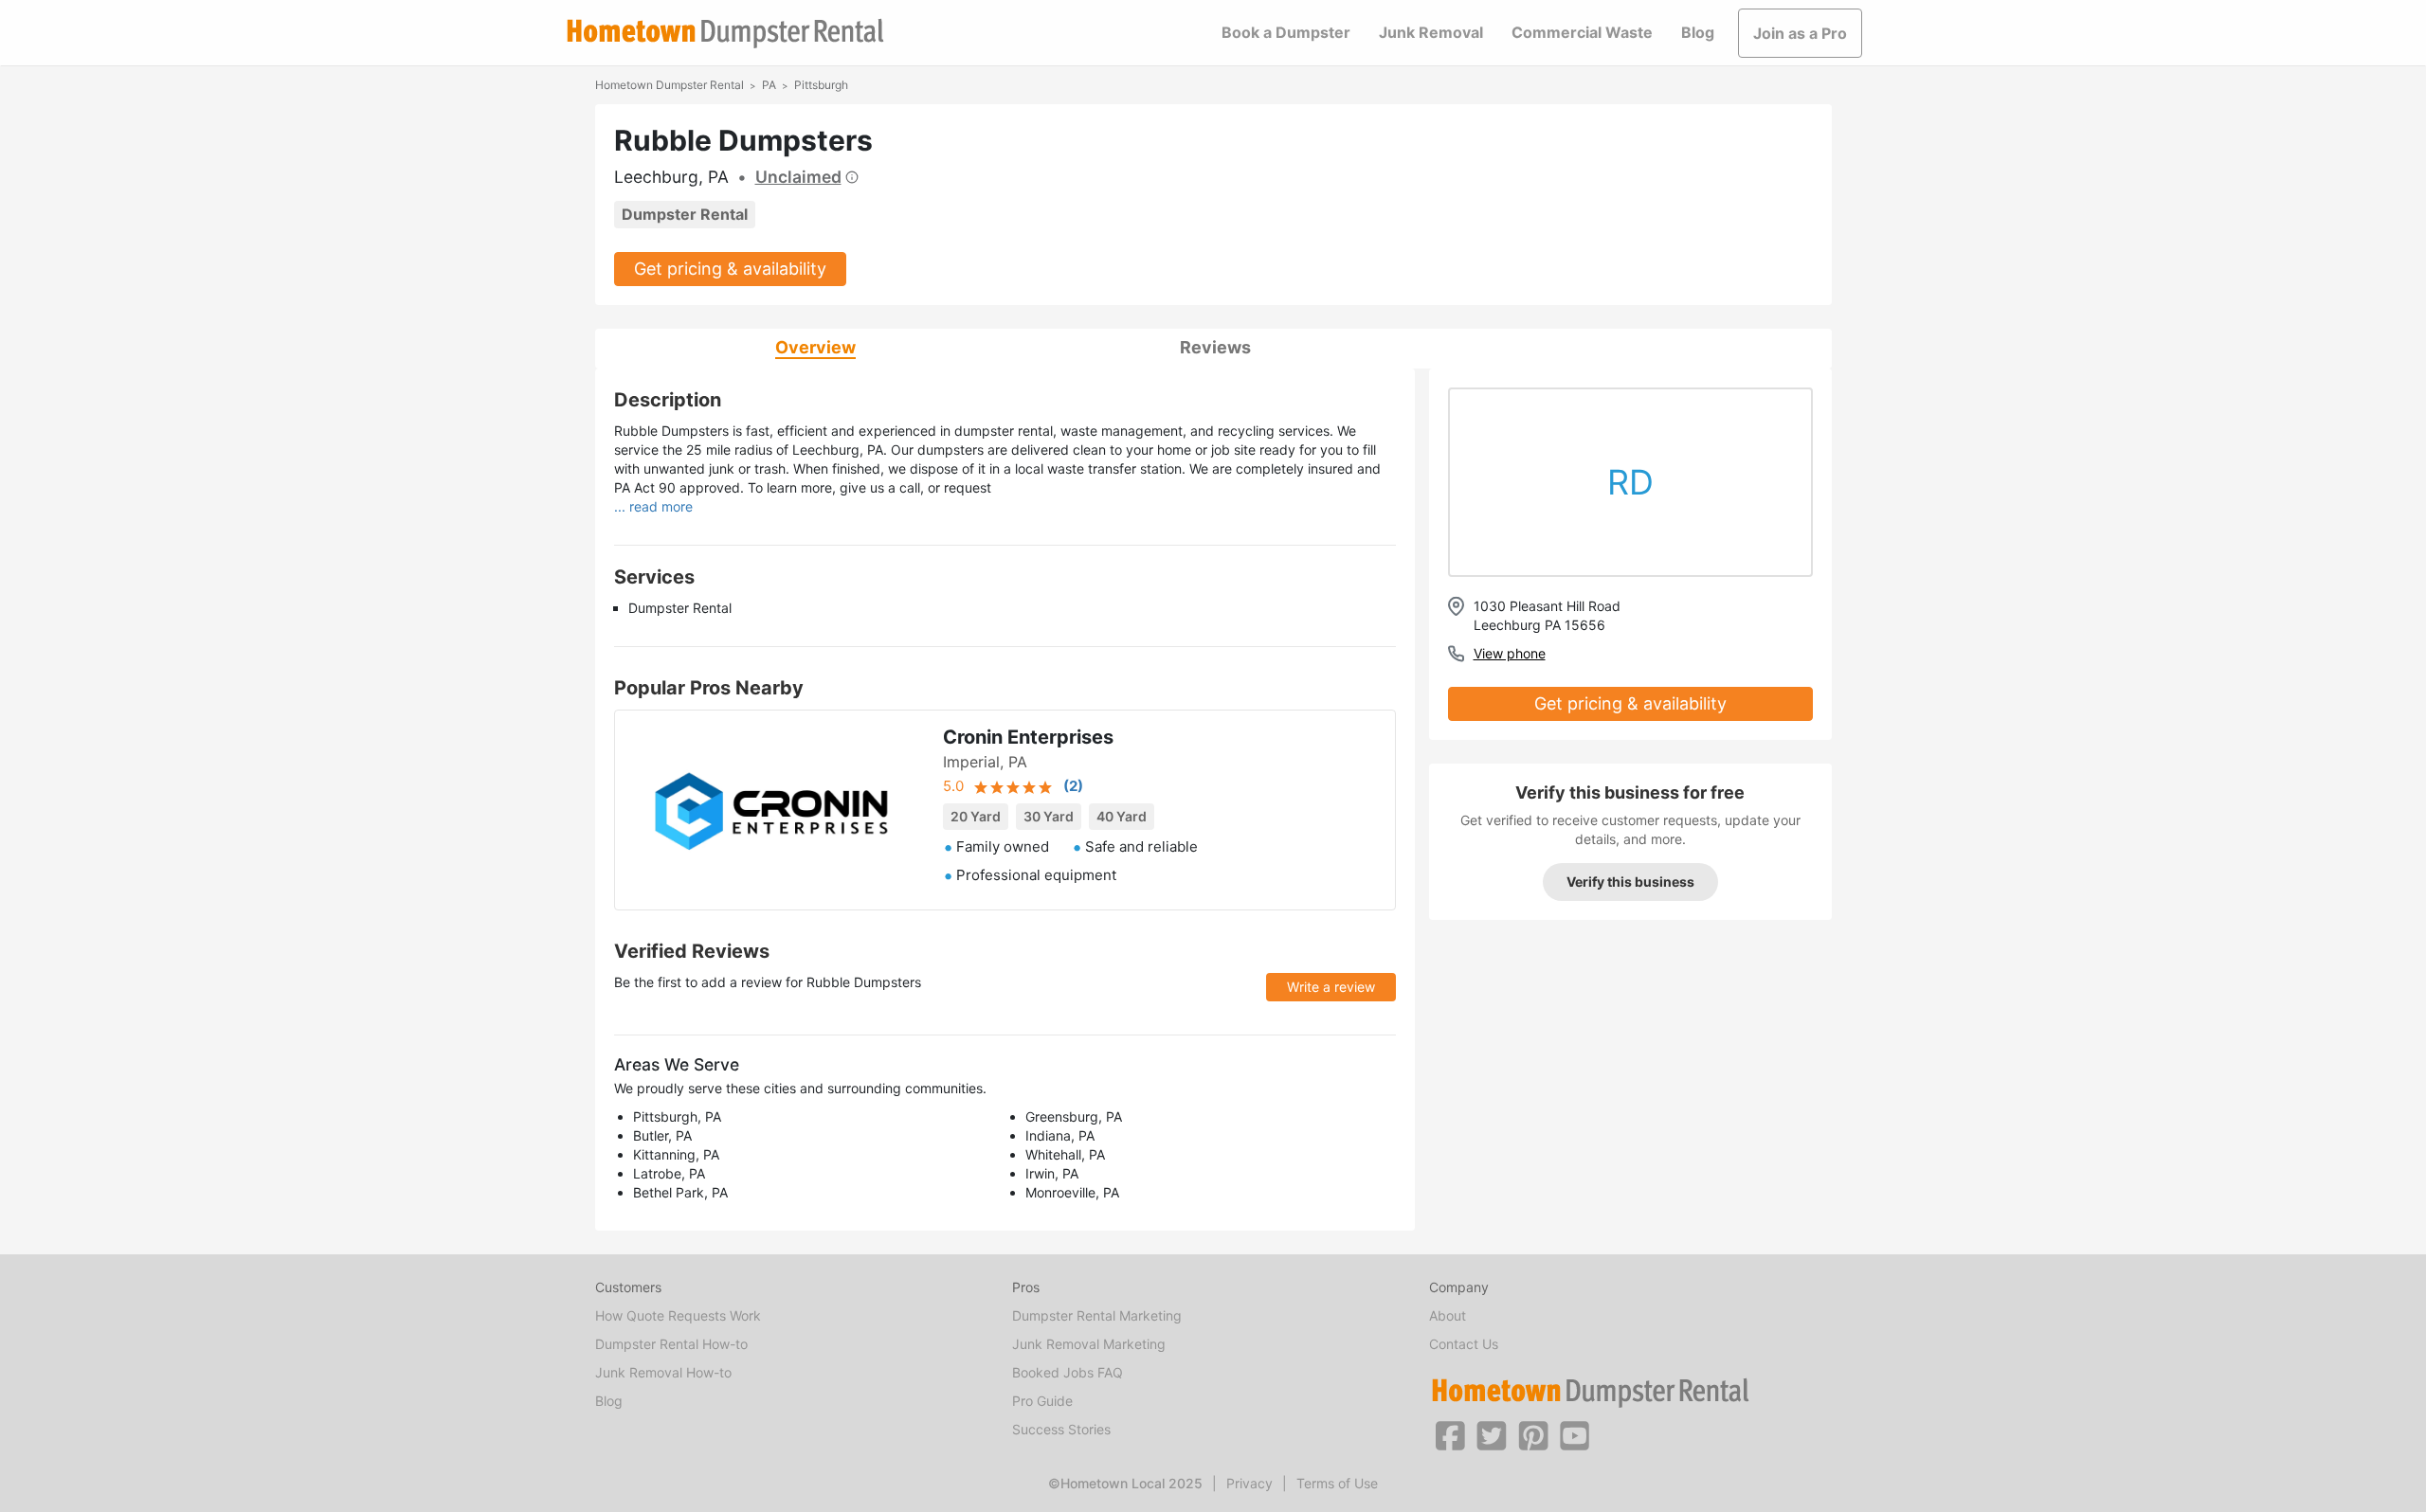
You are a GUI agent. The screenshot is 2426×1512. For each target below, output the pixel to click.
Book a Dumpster (1286, 32)
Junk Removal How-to (663, 1372)
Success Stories (1061, 1429)
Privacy (1249, 1483)
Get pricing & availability (730, 269)
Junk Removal (1431, 32)
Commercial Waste (1582, 32)
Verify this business (1630, 882)
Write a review (1331, 987)
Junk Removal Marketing (1089, 1344)
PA (769, 85)
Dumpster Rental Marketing (1097, 1315)
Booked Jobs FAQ (1068, 1372)
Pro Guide (1042, 1401)
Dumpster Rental (685, 214)
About (1448, 1315)
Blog (1698, 32)
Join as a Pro (1800, 33)
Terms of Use (1337, 1483)
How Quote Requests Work (678, 1315)
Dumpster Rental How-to (671, 1344)
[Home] (725, 34)
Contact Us (1464, 1344)
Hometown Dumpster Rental (670, 85)
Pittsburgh (821, 85)
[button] (1450, 1434)
